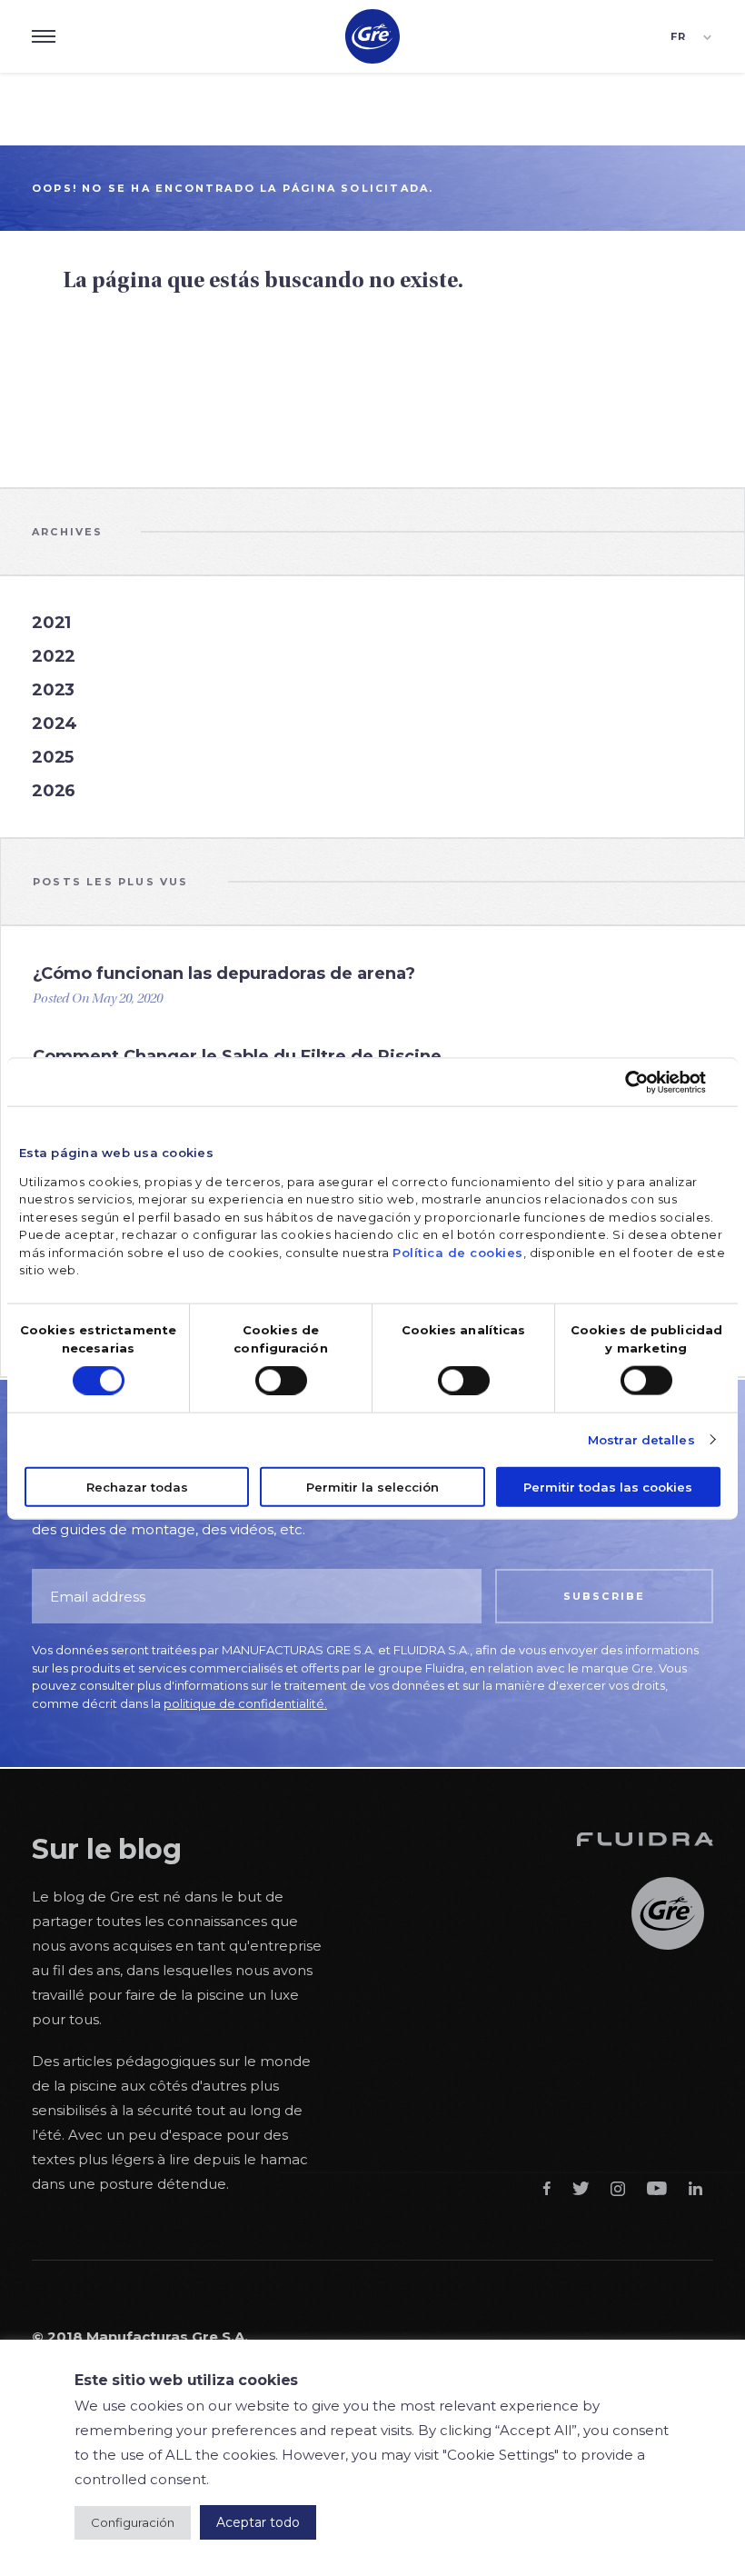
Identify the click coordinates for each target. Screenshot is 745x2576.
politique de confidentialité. (245, 1703)
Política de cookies (458, 1252)
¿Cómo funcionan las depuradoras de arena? (224, 973)
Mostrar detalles (641, 1439)
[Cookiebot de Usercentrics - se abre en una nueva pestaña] (646, 1083)
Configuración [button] (133, 2522)
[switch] (281, 1380)
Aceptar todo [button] (258, 2522)
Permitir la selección (372, 1486)
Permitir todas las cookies (608, 1486)
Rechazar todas (137, 1486)
